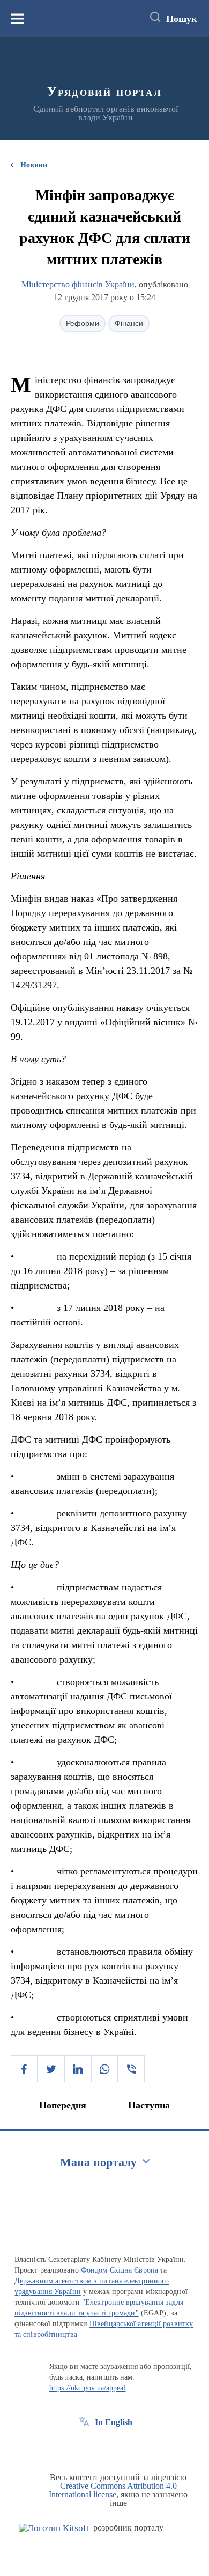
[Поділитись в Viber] (131, 2069)
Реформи (83, 323)
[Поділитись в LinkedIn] (78, 2069)
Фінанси (129, 323)
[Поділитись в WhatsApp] (104, 2069)
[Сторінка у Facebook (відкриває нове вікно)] (84, 2447)
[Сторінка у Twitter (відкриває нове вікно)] (104, 2447)
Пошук (181, 19)
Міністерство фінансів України (78, 284)
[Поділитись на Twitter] (51, 2069)
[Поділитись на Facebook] (24, 2069)
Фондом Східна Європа (120, 2270)
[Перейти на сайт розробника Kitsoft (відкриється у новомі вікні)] (54, 2528)
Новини (34, 165)
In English (114, 2422)
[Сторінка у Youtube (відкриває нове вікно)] (124, 2447)
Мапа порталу (98, 2162)
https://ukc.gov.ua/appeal (88, 2388)
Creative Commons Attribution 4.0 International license (113, 2490)
